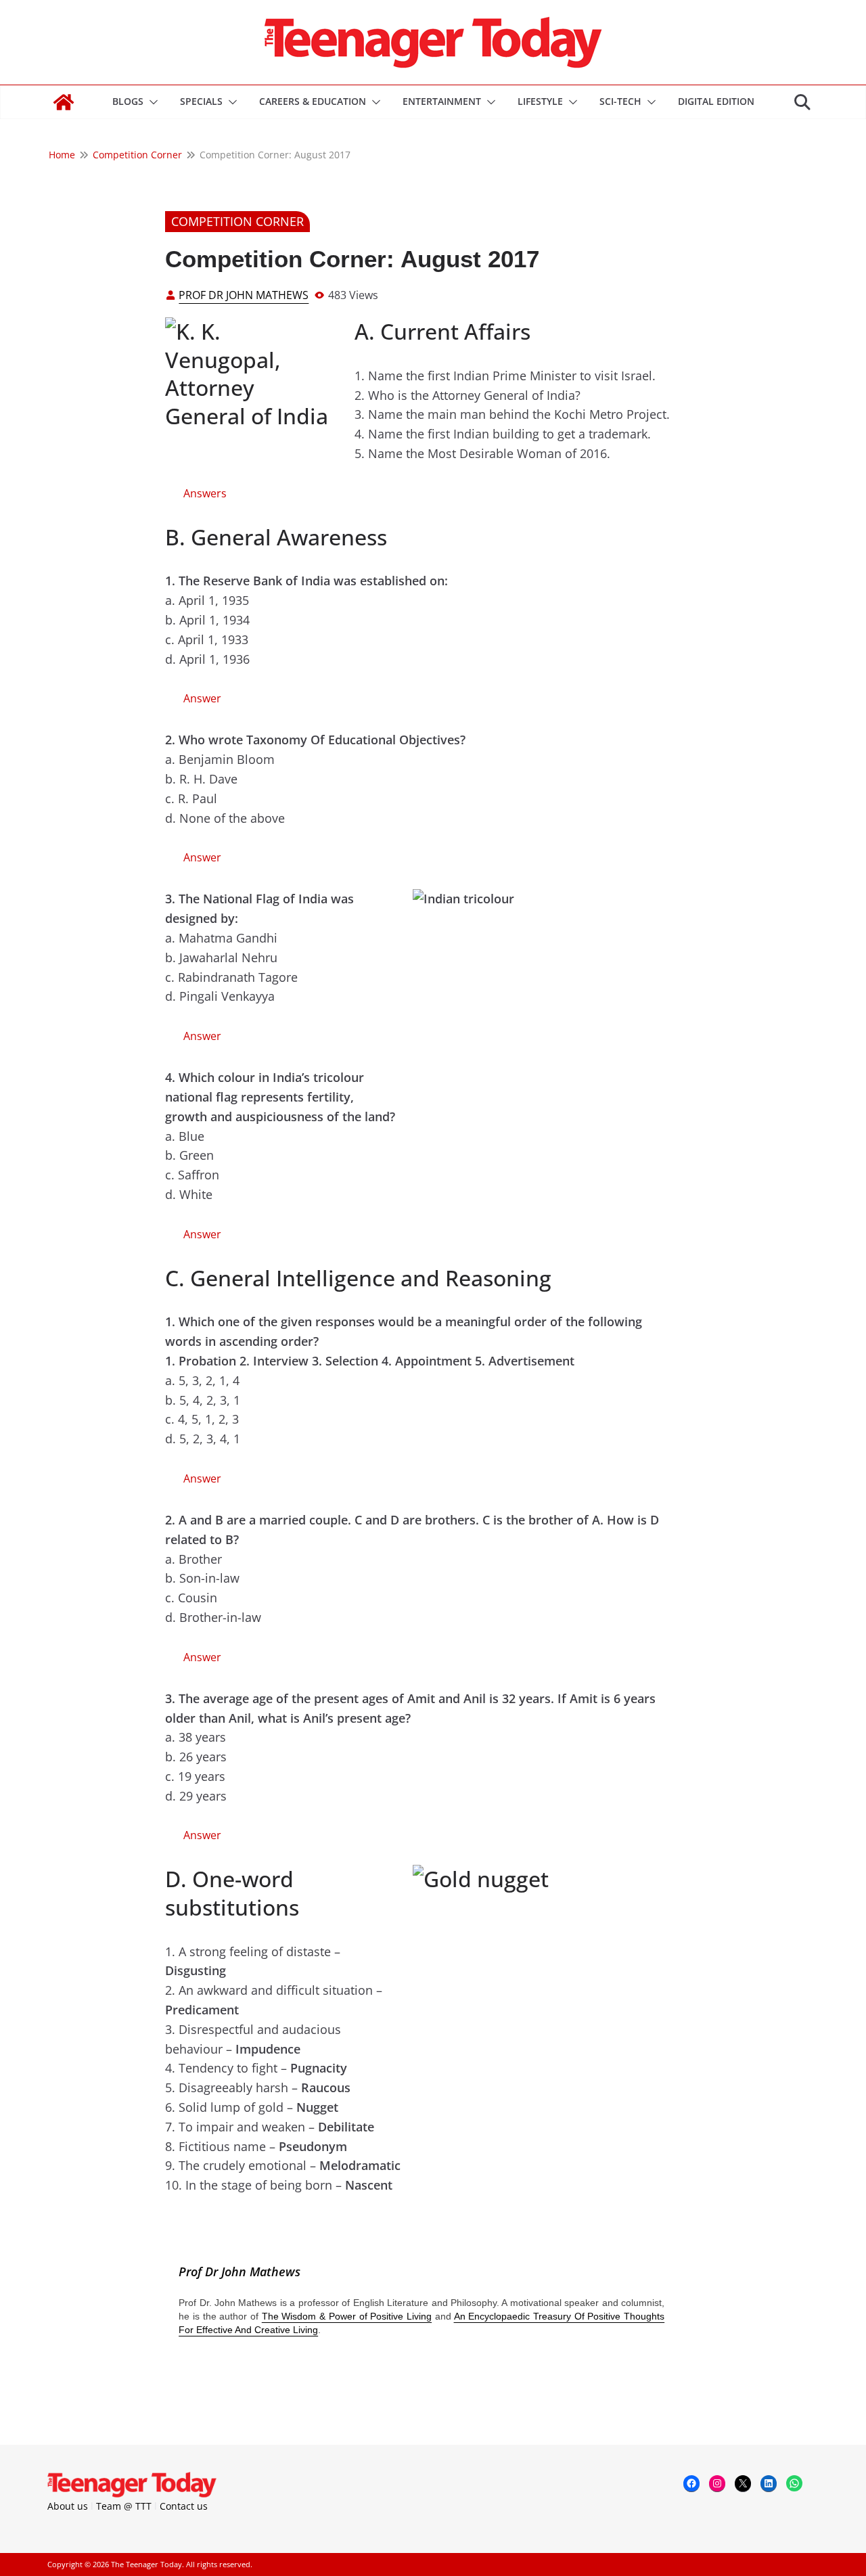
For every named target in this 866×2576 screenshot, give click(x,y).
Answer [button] (202, 698)
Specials (201, 101)
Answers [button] (205, 493)
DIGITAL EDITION (716, 101)
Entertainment (442, 101)
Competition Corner (237, 221)
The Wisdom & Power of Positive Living (347, 2316)
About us (68, 2506)
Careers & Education (313, 101)
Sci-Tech (620, 101)
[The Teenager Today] (64, 102)
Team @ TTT (124, 2506)
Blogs (128, 101)
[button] (151, 102)
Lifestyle (540, 101)
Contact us (184, 2506)
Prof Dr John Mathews (244, 295)
